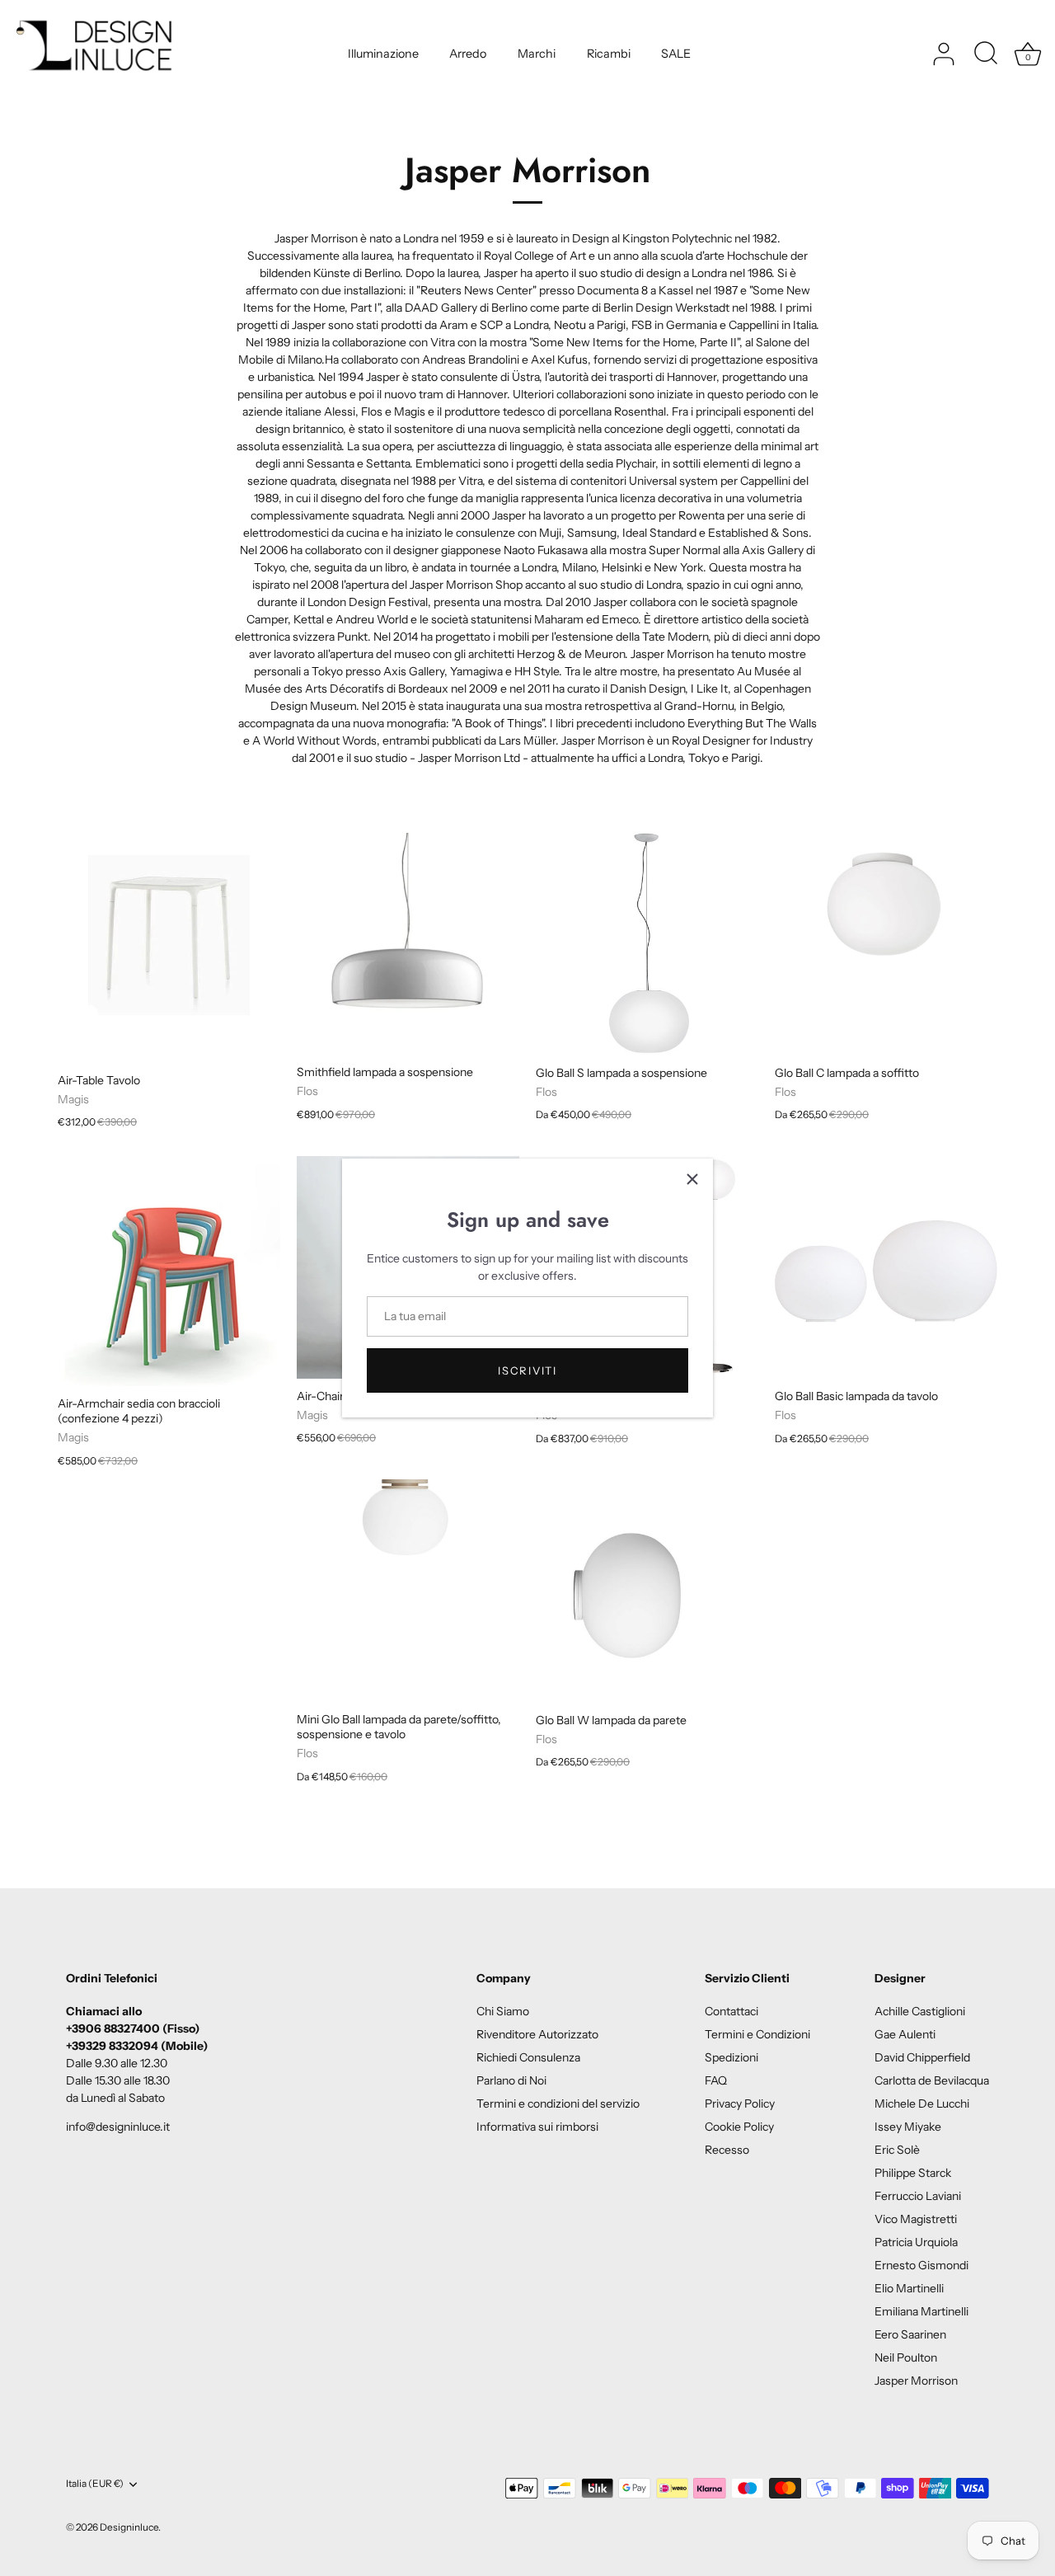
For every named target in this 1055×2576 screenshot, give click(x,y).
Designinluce (129, 2527)
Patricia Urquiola (916, 2242)
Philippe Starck (913, 2173)
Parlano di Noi (511, 2080)
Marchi (537, 54)
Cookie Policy (739, 2127)
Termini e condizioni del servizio (558, 2104)
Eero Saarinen (910, 2334)
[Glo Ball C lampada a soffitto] (886, 944)
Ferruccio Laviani (918, 2196)
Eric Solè (897, 2150)
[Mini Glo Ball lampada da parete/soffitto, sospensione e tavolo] (408, 1591)
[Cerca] (986, 54)
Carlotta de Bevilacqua (932, 2080)
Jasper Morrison (916, 2381)
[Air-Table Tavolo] (169, 948)
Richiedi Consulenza (528, 2057)
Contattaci (731, 2011)
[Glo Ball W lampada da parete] (647, 1591)
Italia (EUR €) (95, 2484)
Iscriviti (527, 1370)
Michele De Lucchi (922, 2104)
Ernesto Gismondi (921, 2265)
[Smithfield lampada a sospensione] (408, 944)
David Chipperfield (922, 2057)
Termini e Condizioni (757, 2034)
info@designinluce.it (118, 2127)
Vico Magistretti (916, 2219)
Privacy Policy (740, 2104)
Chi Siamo (503, 2011)
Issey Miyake (908, 2127)
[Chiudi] (692, 1179)
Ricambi (609, 54)
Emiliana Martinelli (921, 2311)
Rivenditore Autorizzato (537, 2034)
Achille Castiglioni (920, 2011)
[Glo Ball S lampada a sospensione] (647, 944)
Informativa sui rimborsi (537, 2127)
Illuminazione (383, 54)
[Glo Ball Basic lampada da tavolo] (886, 1267)
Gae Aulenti (905, 2034)
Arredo (468, 54)
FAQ (716, 2080)
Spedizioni (731, 2057)
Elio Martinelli (909, 2288)
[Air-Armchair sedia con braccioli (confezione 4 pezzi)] (169, 1275)
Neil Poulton (906, 2357)
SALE (676, 54)
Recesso (727, 2150)
